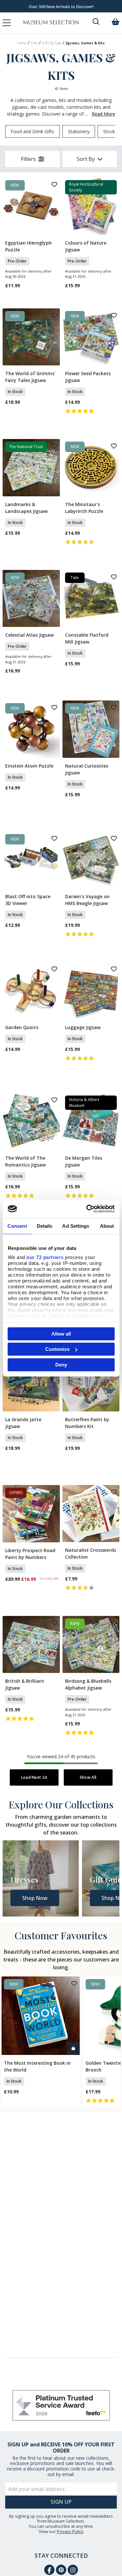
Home (22, 43)
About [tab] (107, 1226)
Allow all (61, 1333)
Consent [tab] (17, 1226)
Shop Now (35, 1898)
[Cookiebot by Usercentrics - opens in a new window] (87, 1209)
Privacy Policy (70, 2531)
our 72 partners (45, 1257)
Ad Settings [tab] (76, 1226)
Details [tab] (45, 1226)
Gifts (34, 43)
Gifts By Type (52, 43)
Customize (57, 1349)
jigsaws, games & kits (85, 43)
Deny (61, 1364)
